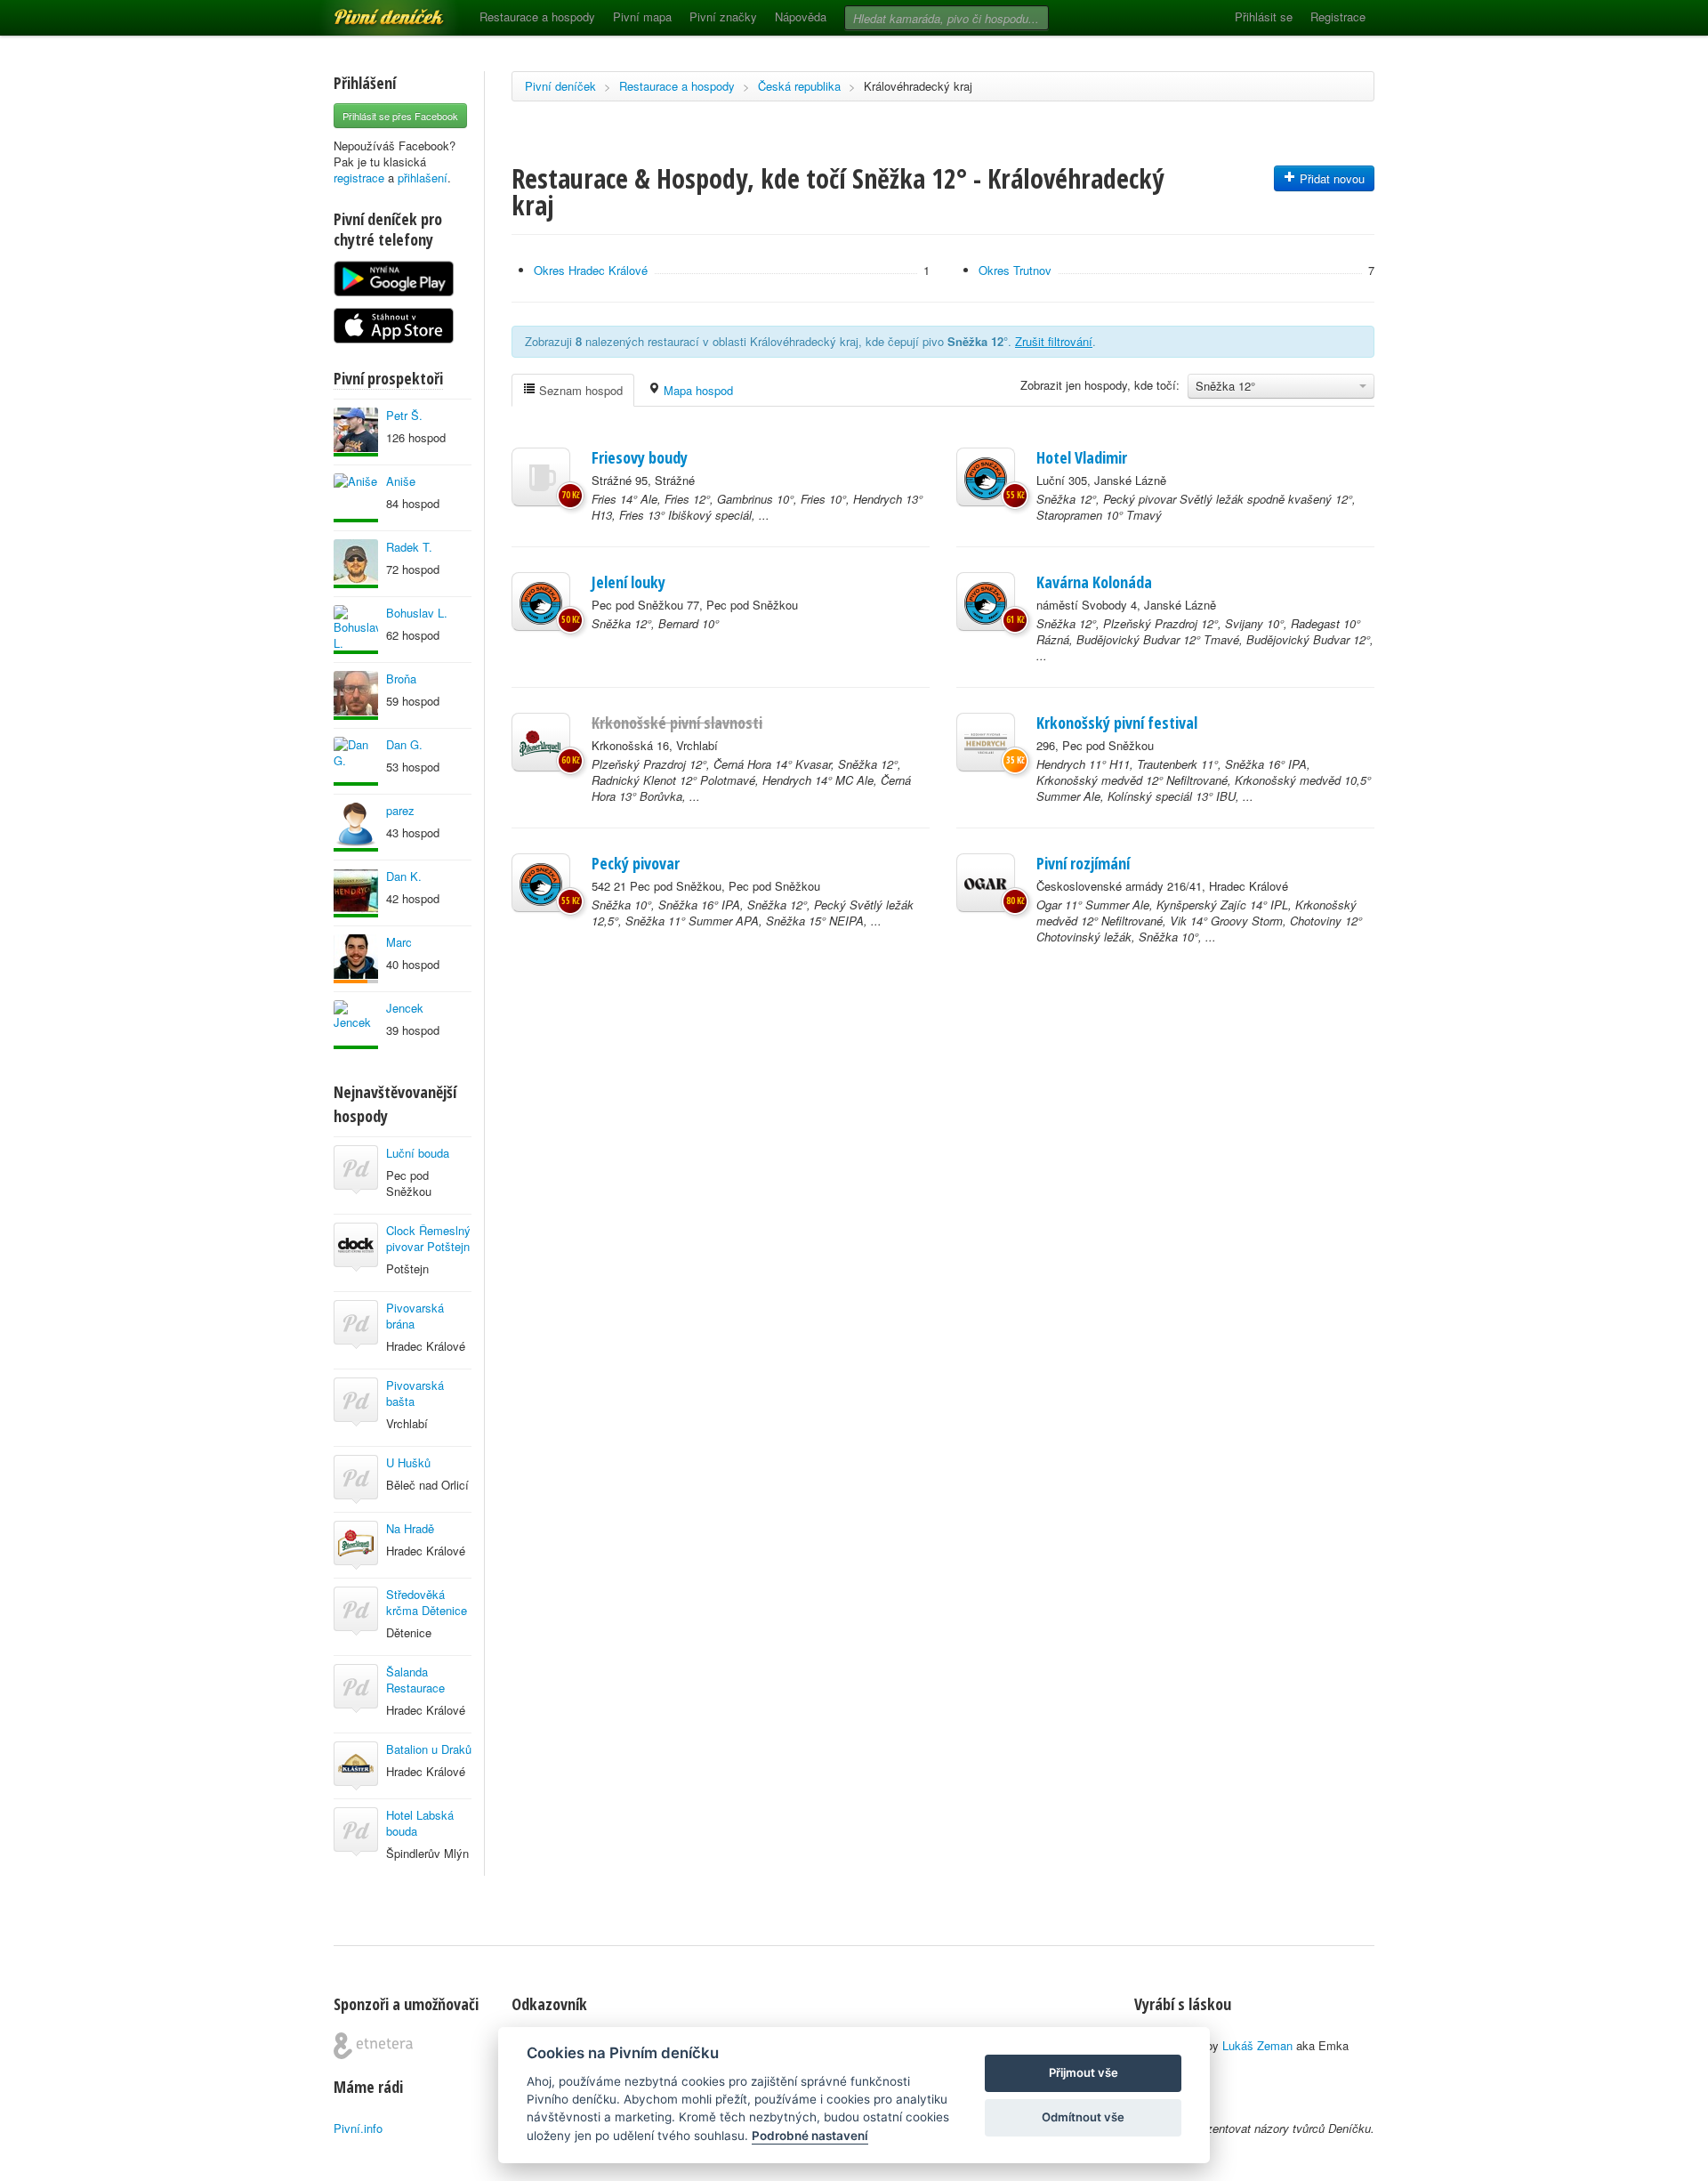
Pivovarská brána (415, 1316)
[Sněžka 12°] (986, 477)
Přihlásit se (1264, 16)
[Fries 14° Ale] (541, 477)
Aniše (401, 481)
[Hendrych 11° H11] (986, 742)
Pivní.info (358, 2128)
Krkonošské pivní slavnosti (677, 723)
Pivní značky (723, 16)
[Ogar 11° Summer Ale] (986, 883)
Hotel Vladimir (1082, 457)
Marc (399, 942)
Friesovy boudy (640, 457)
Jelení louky (628, 582)
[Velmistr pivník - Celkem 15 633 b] (356, 761)
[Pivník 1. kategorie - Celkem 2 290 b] (356, 959)
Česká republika (799, 86)
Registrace (1338, 16)
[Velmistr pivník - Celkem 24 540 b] (356, 695)
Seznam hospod (579, 390)
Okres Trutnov (1015, 270)
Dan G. (404, 744)
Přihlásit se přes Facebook (400, 116)
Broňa (401, 679)
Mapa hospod (697, 390)
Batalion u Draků (429, 1749)
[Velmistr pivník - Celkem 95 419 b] (356, 630)
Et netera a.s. (373, 2046)
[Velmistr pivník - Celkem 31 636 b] (356, 893)
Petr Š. (404, 415)
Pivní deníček (369, 11)
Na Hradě (410, 1528)
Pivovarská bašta (415, 1393)
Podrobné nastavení (810, 2136)
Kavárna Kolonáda (1094, 582)
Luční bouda (418, 1153)
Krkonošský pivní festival (1117, 723)
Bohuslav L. (417, 613)
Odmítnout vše (1083, 2117)
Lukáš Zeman (1257, 2045)
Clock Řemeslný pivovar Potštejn (428, 1238)
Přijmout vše (1084, 2072)
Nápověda (801, 16)
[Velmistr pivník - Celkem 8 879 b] (356, 498)
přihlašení (423, 178)
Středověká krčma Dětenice (427, 1602)
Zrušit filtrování (1054, 341)
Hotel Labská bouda (420, 1823)
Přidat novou (1330, 178)
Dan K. (404, 876)
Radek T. (409, 547)
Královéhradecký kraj (918, 86)
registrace (359, 178)
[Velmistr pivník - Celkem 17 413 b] (356, 432)
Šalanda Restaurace (415, 1680)
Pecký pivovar (636, 863)
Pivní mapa (642, 16)
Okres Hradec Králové (591, 270)
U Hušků (408, 1462)
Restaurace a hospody (537, 16)
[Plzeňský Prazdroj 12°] (541, 742)
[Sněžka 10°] (541, 883)
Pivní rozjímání (1083, 863)
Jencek (405, 1008)
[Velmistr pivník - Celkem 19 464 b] (356, 564)
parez (400, 810)
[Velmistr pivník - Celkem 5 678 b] (356, 1025)
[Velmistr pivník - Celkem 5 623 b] (356, 827)
